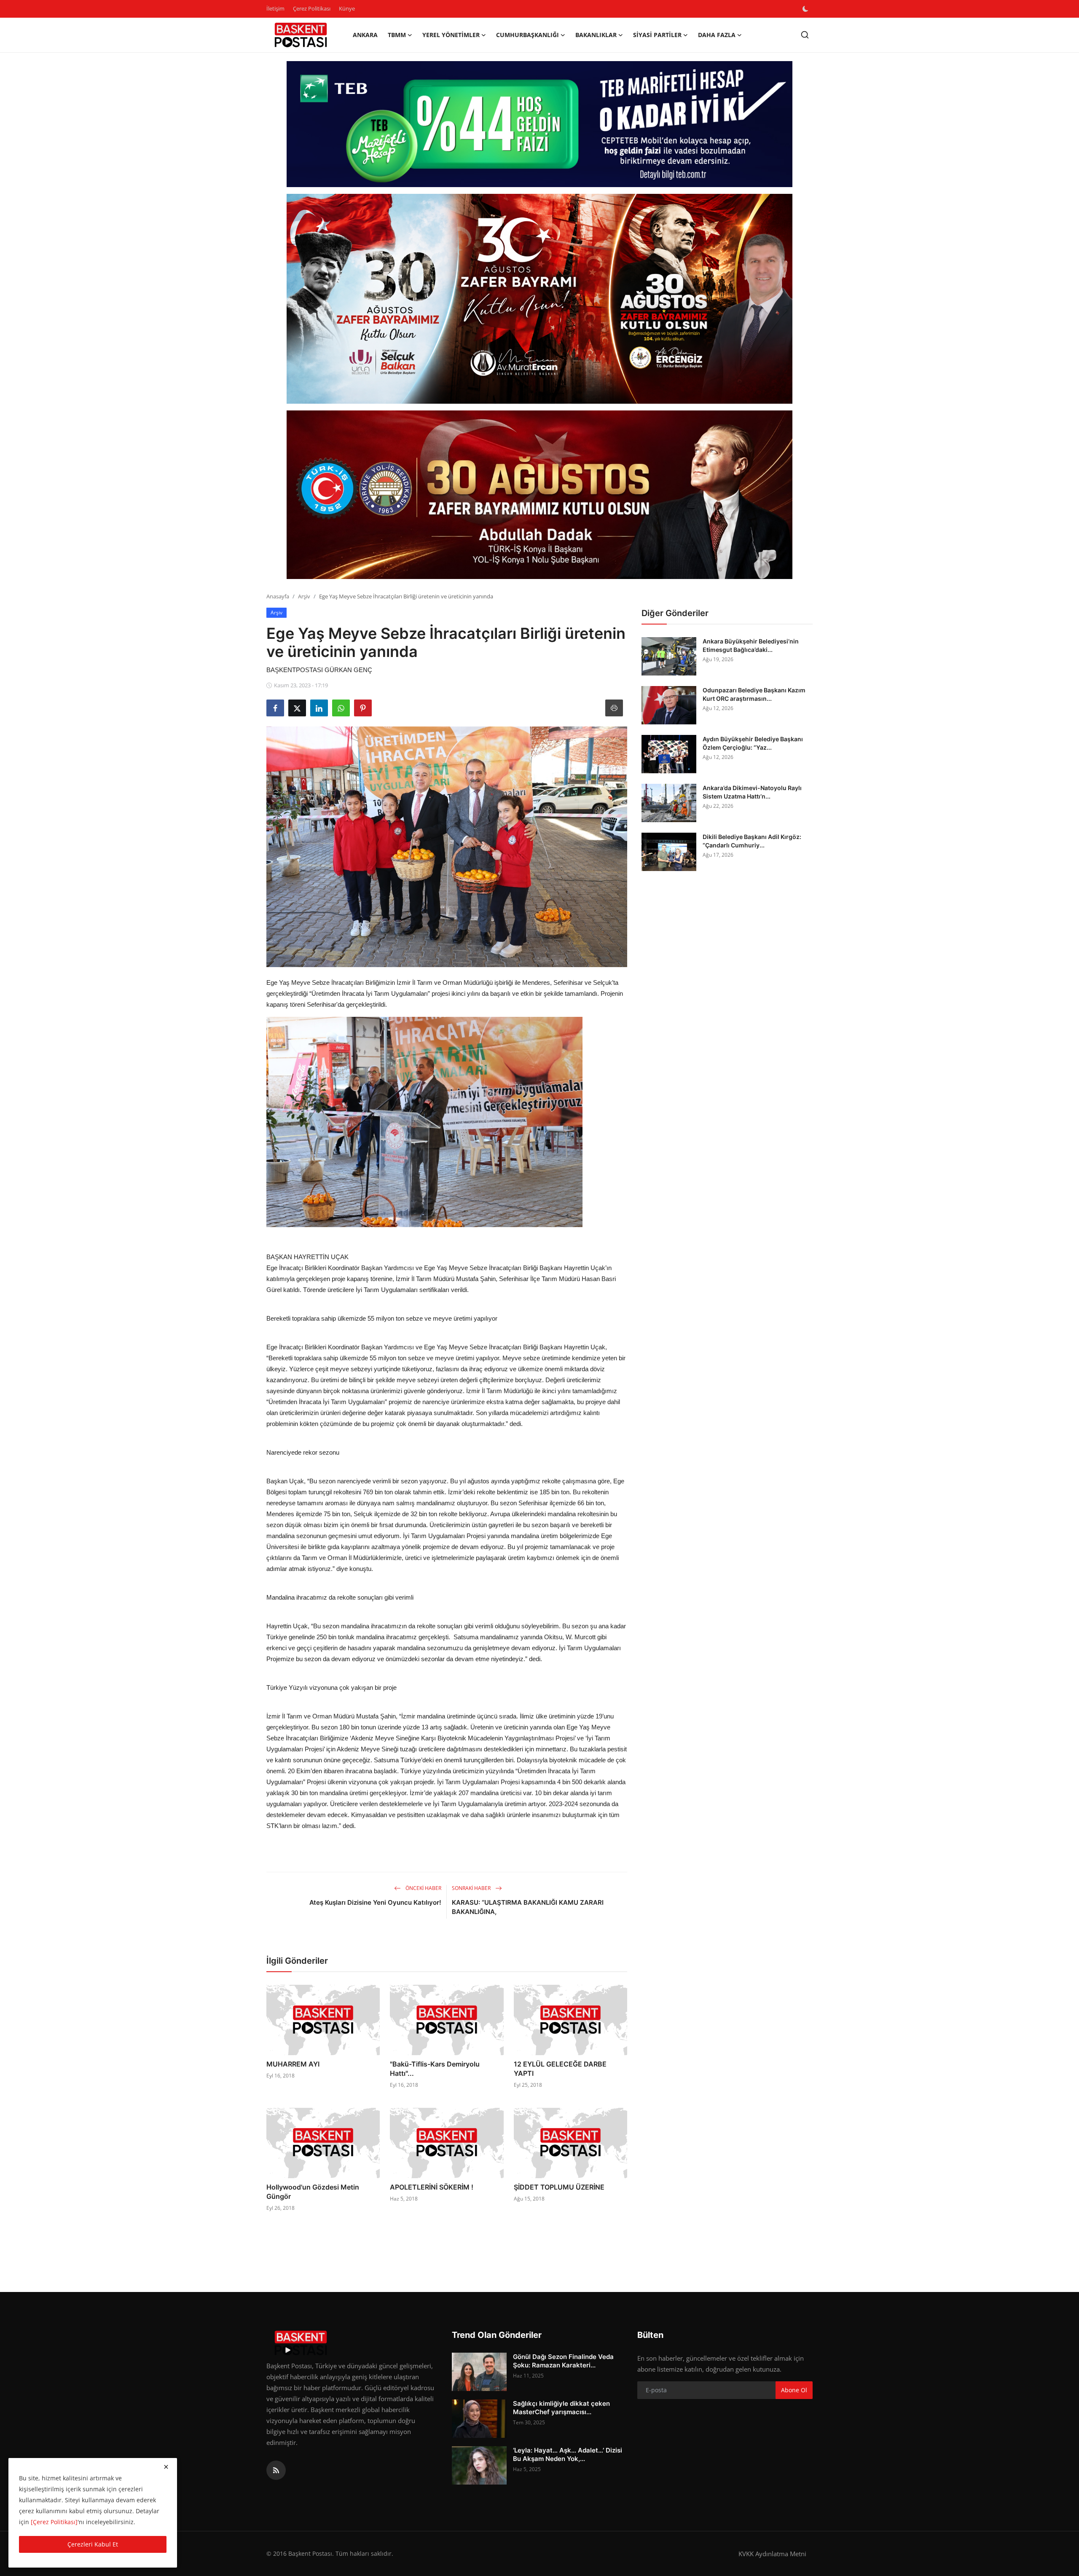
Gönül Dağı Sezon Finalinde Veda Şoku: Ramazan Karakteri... (563, 2361)
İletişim (275, 8)
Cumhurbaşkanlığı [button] (527, 35)
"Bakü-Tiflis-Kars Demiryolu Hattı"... (435, 2069)
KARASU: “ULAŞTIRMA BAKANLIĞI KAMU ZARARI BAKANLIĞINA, (528, 1907)
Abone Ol (794, 2390)
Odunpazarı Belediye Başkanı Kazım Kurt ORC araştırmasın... (754, 694)
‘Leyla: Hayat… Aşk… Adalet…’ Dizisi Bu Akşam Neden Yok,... (568, 2454)
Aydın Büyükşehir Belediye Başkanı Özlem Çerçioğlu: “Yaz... (753, 743)
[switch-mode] (806, 9)
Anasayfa (278, 596)
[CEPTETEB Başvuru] (539, 124)
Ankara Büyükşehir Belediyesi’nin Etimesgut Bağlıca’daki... (751, 645)
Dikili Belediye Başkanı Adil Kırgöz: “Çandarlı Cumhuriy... (752, 841)
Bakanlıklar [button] (596, 35)
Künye (347, 8)
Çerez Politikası (312, 8)
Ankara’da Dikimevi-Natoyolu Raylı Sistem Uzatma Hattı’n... (752, 792)
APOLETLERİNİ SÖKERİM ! (432, 2187)
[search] (805, 35)
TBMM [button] (397, 35)
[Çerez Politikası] (54, 2522)
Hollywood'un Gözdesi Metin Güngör (313, 2192)
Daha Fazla (717, 35)
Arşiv (304, 596)
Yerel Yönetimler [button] (451, 35)
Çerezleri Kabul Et (93, 2544)
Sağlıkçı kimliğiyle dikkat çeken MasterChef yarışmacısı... (561, 2408)
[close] (166, 2467)
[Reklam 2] (539, 299)
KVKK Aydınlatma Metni (772, 2554)
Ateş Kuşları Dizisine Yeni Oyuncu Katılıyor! (375, 1902)
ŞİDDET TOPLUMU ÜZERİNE (559, 2187)
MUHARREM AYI (293, 2064)
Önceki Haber (423, 1888)
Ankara (365, 35)
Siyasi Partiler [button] (657, 35)
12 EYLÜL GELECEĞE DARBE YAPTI (560, 2069)
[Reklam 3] (539, 495)
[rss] (276, 2470)
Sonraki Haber (472, 1888)
